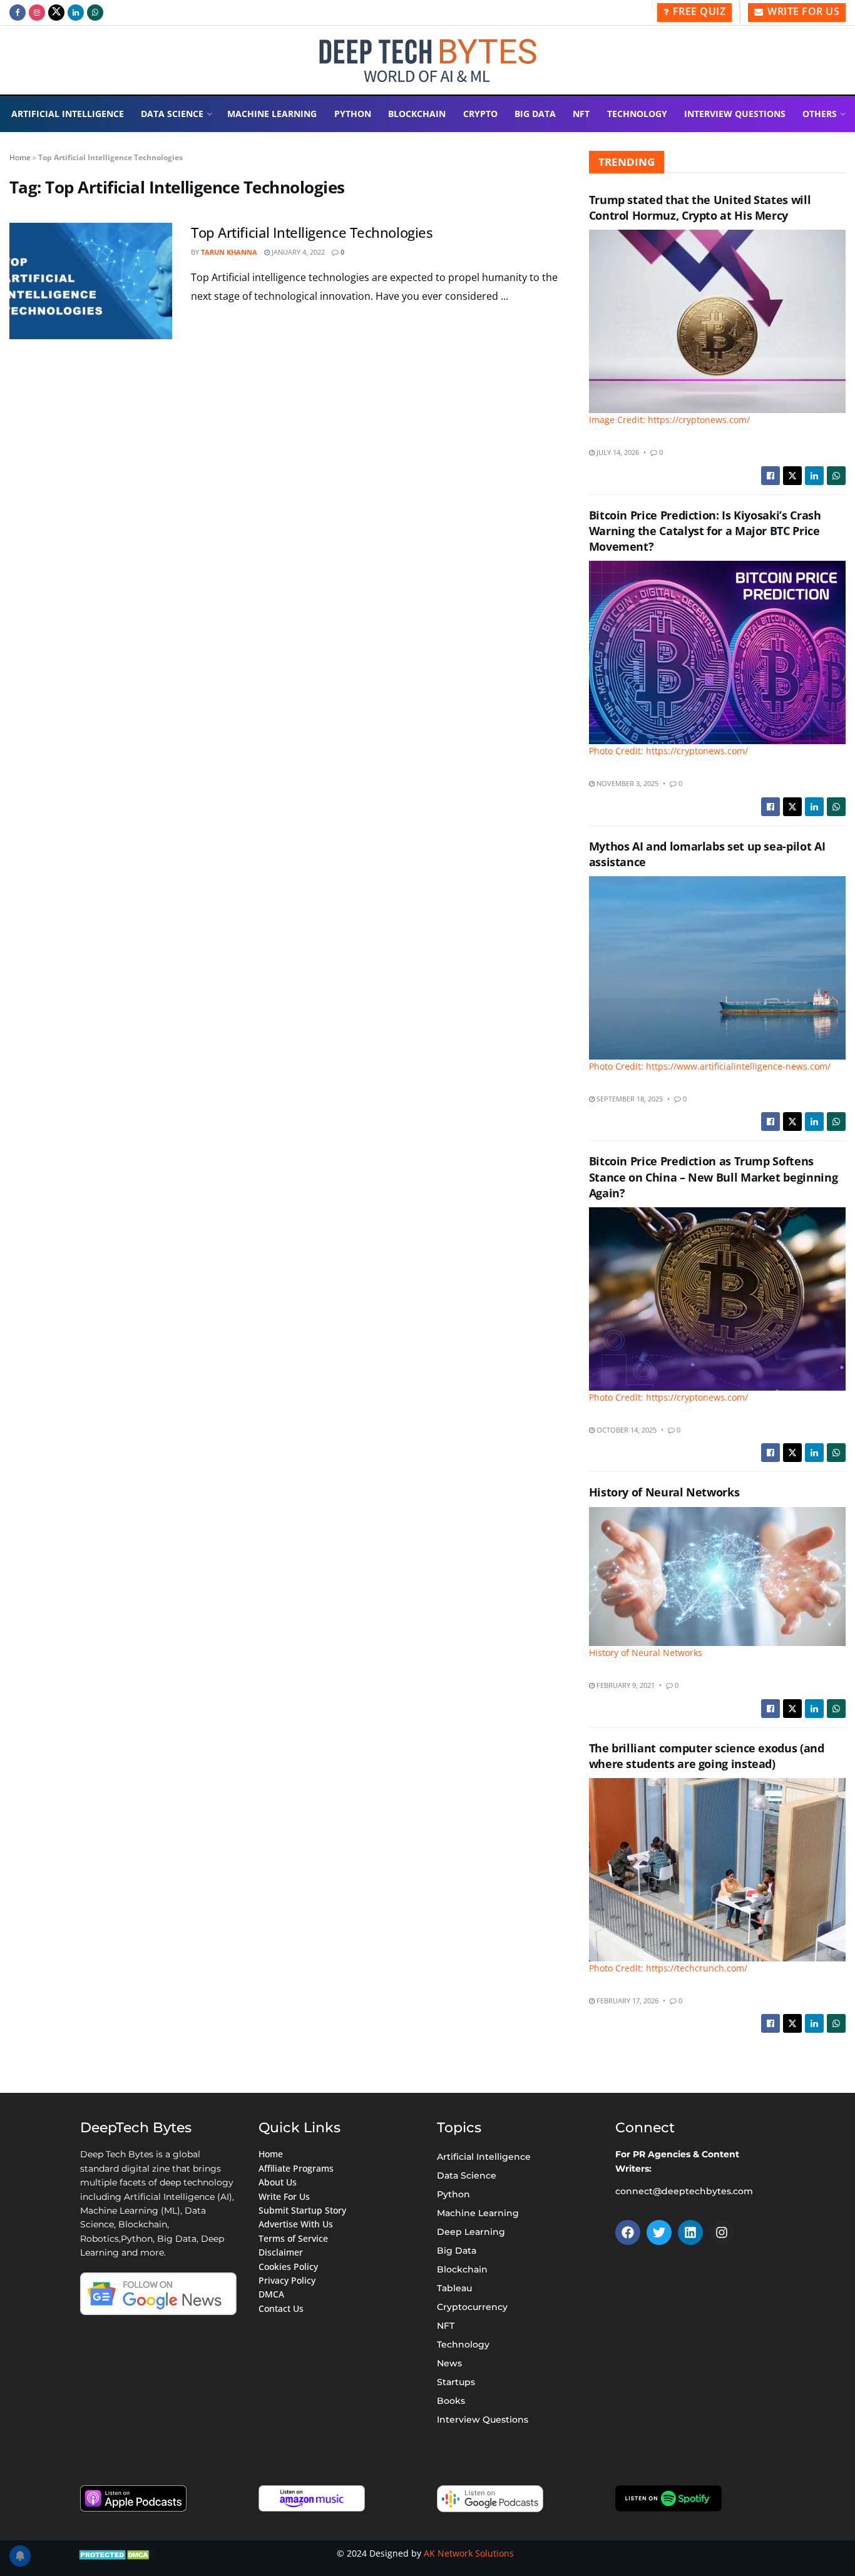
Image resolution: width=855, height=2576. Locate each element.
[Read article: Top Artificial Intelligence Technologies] (91, 281)
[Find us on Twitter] (56, 13)
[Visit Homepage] (428, 60)
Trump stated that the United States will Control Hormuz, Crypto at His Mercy (700, 207)
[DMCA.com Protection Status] (115, 2553)
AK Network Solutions (469, 2553)
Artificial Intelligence (68, 114)
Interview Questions (735, 114)
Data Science (172, 114)
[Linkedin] (690, 2232)
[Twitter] (659, 2232)
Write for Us (802, 11)
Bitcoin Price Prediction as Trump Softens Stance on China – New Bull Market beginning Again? (714, 1177)
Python (353, 114)
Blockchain (417, 114)
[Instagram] (722, 2232)
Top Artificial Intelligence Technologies (312, 232)
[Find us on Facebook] (18, 13)
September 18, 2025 (629, 1099)
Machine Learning (272, 114)
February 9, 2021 (625, 1685)
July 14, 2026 (617, 452)
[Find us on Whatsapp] (95, 13)
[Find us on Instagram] (37, 13)
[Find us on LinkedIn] (76, 13)
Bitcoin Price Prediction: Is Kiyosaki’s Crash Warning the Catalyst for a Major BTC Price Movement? (705, 531)
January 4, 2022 (297, 252)
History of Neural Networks (664, 1492)
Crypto (480, 114)
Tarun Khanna (229, 252)
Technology (637, 114)
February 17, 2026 (627, 2001)
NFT (581, 114)
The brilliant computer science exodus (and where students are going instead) (707, 1756)
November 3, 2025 (627, 783)
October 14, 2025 (626, 1430)
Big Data (535, 114)
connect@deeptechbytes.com (684, 2191)
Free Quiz (698, 11)
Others (820, 114)
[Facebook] (628, 2232)
